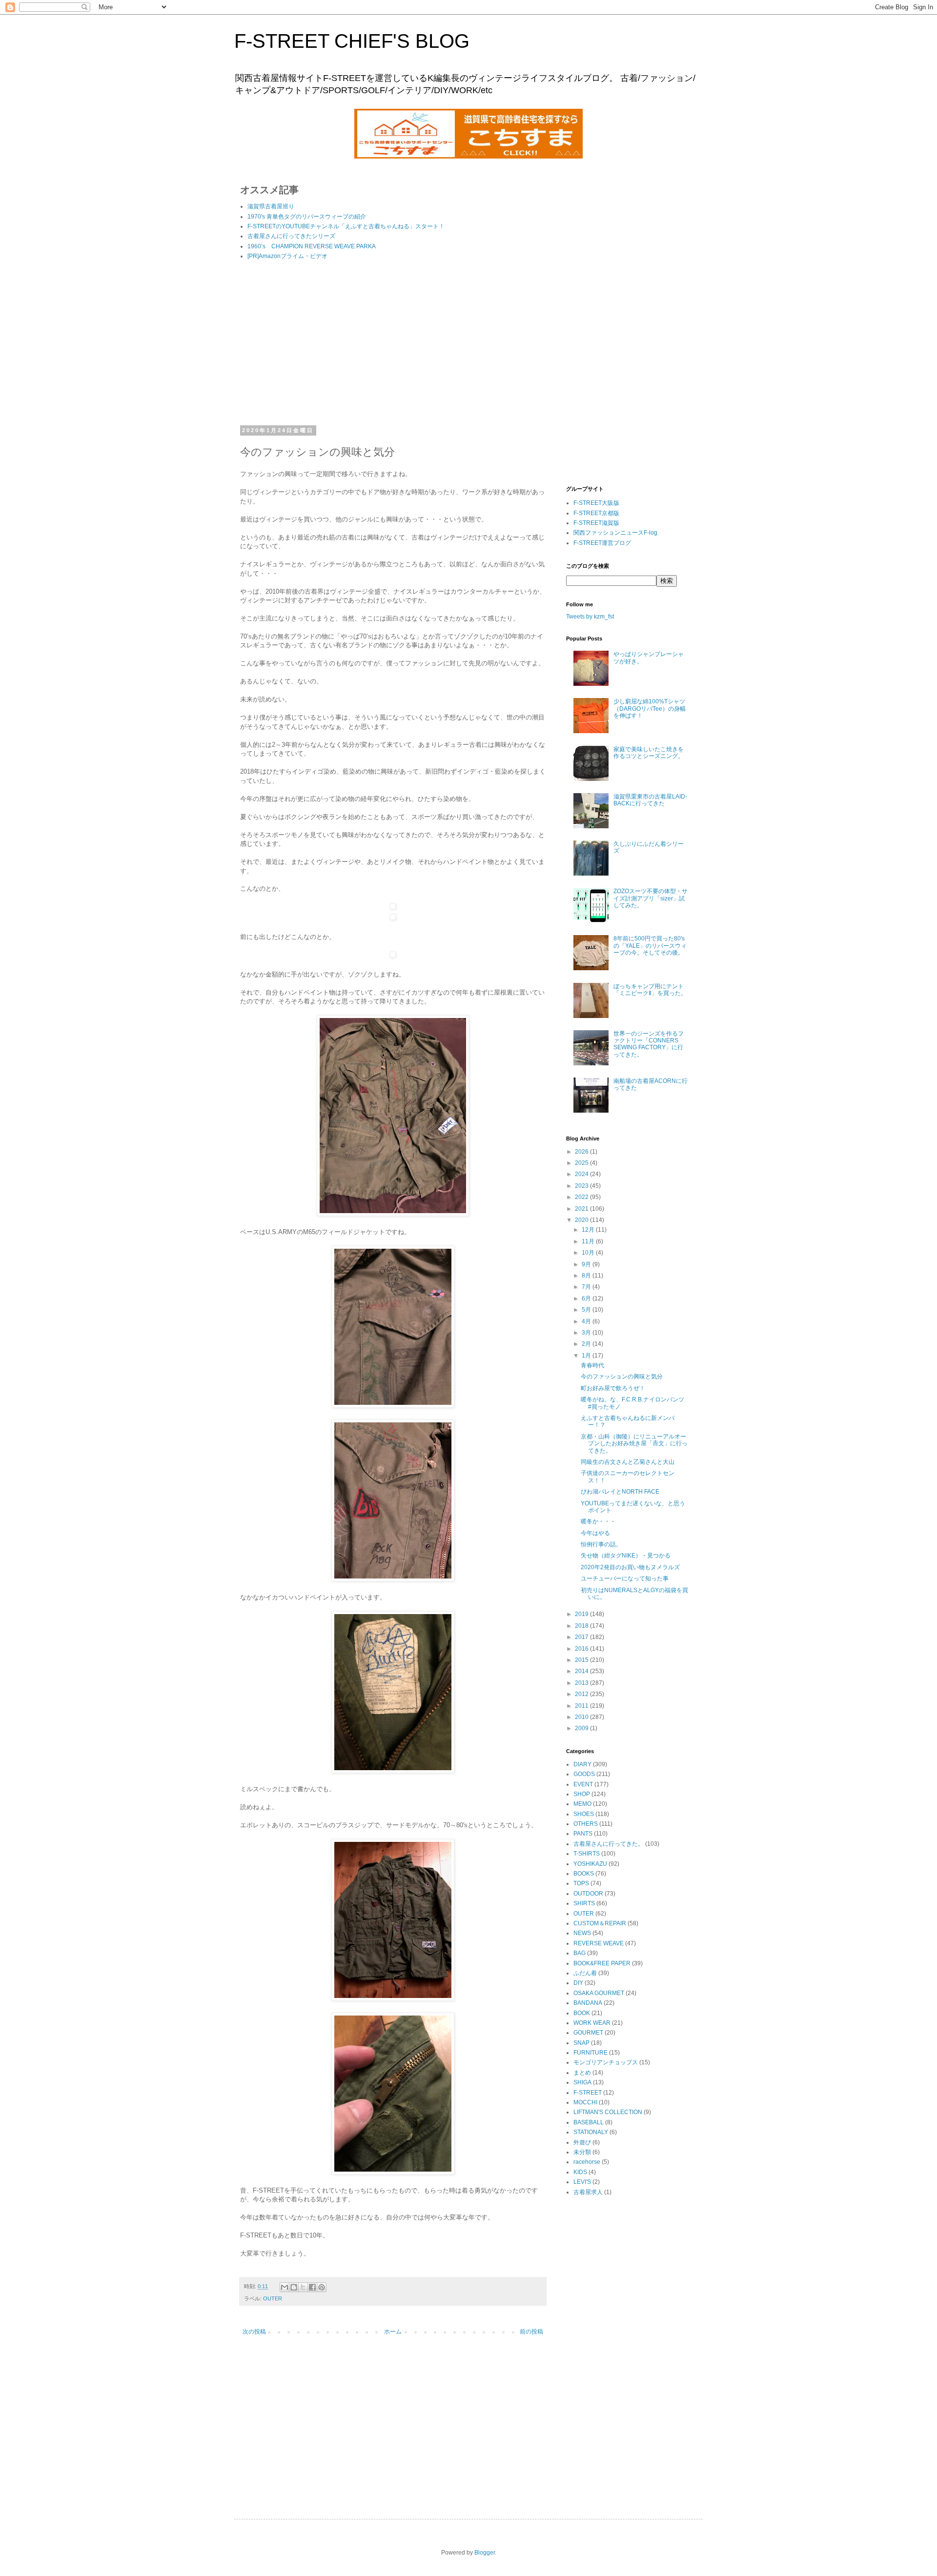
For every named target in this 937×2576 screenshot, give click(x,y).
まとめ (582, 2073)
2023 (582, 1186)
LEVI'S (582, 2182)
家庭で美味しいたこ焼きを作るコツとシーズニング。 (649, 753)
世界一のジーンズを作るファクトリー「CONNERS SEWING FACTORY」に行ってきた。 (649, 1044)
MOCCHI (585, 2102)
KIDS (580, 2172)
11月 (589, 1241)
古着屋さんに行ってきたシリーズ (291, 236)
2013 (582, 1683)
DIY (578, 1983)
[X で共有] (303, 2287)
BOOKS (584, 1874)
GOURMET (588, 2033)
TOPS (581, 1883)
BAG (580, 1953)
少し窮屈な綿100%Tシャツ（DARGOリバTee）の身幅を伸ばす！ (650, 709)
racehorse (587, 2162)
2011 (582, 1706)
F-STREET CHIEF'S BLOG (352, 41)
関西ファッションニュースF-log (615, 533)
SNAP (581, 2043)
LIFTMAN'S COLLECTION (608, 2112)
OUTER (273, 2298)
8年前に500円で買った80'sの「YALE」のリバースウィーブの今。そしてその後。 (650, 946)
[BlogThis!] (294, 2287)
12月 (589, 1230)
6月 (587, 1298)
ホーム (393, 2332)
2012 (582, 1694)
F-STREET (588, 2093)
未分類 (582, 2152)
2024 (582, 1174)
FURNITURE (591, 2053)
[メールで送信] (285, 2287)
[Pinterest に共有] (322, 2287)
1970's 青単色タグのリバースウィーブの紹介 (307, 217)
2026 (582, 1152)
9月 (587, 1264)
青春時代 (592, 1365)
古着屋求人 (588, 2192)
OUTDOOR (588, 1894)
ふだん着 (585, 1973)
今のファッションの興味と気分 (622, 1377)
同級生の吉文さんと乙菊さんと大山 (628, 1462)
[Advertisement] (393, 344)
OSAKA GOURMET (599, 1993)
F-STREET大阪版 (596, 503)
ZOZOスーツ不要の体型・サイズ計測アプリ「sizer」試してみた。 (651, 898)
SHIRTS (584, 1903)
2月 (587, 1344)
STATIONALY (591, 2132)
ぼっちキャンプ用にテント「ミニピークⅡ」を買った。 (650, 990)
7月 (587, 1287)
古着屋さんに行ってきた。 (609, 1844)
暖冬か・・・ (598, 1521)
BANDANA (588, 2003)
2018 (582, 1626)
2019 (582, 1614)
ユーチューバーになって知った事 (625, 1578)
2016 (582, 1649)
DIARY (582, 1764)
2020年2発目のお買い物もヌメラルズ (630, 1567)
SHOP (582, 1794)
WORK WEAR (592, 2023)
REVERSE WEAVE (599, 1943)
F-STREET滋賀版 (596, 523)
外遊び (582, 2142)
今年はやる (595, 1533)
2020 (582, 1220)
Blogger (485, 2553)
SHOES (584, 1814)
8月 (587, 1276)
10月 (589, 1253)
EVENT (583, 1784)
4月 (587, 1321)
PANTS (583, 1834)
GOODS (584, 1774)
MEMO (582, 1804)
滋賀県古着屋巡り (271, 206)
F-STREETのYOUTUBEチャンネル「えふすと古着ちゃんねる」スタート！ (346, 226)
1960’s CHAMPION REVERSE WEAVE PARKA (312, 246)
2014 (582, 1671)
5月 (587, 1310)
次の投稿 (254, 2332)
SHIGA (582, 2082)
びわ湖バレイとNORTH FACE (620, 1492)
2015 (582, 1660)
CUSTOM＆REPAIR (600, 1923)
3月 (587, 1333)
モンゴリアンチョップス (606, 2062)
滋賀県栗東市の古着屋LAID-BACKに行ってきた (650, 800)
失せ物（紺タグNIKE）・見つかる (626, 1556)
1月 (587, 1356)
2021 (582, 1209)
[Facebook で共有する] (312, 2287)
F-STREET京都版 (596, 513)
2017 (582, 1637)
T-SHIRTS (587, 1854)
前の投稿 (531, 2332)
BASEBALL (589, 2122)
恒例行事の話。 (601, 1544)
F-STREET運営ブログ (602, 543)
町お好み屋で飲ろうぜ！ (613, 1388)
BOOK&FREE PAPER (602, 1963)
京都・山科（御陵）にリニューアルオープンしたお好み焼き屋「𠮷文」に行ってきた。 (634, 1444)
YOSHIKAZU (590, 1864)
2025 (582, 1163)
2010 (582, 1717)
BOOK (582, 2013)
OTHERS (586, 1824)
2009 (582, 1728)
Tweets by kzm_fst (590, 617)
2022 (582, 1197)
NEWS (582, 1933)
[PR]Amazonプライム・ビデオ (287, 256)
